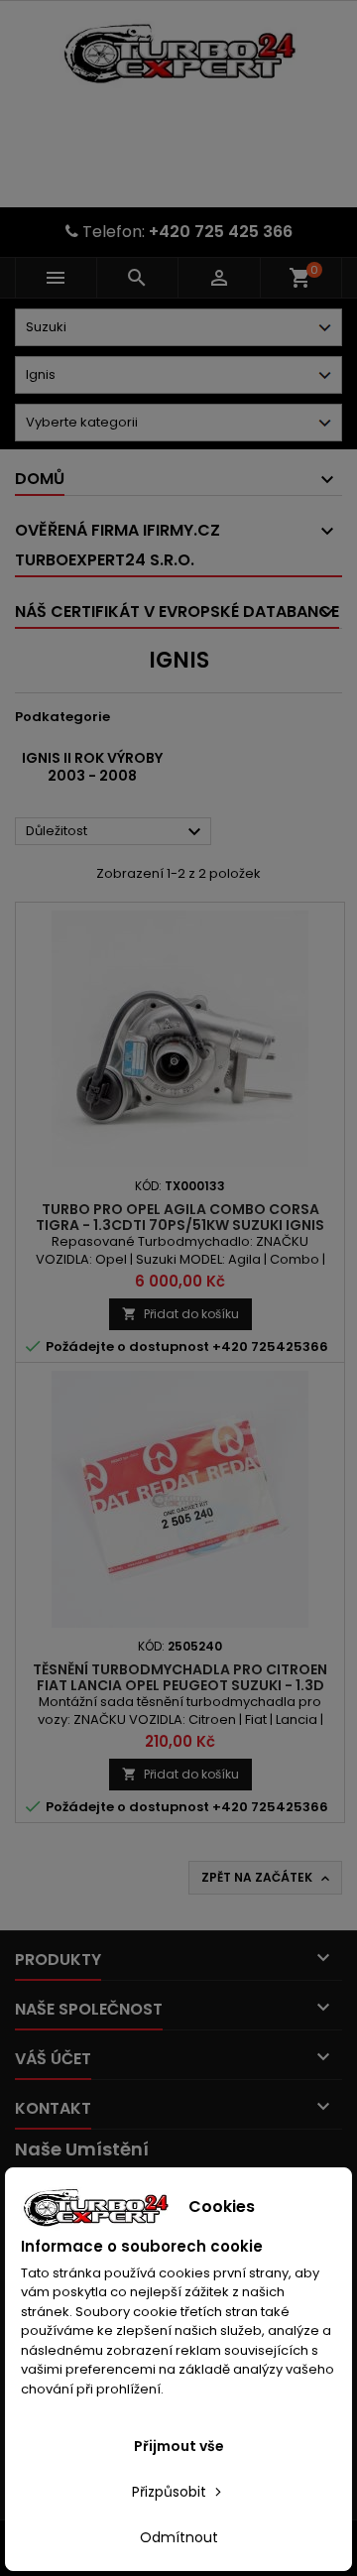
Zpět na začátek (267, 1878)
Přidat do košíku (180, 1314)
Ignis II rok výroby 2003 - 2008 (92, 767)
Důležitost (116, 832)
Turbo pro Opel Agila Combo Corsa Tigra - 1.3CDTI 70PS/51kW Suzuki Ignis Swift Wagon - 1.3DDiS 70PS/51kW (180, 1225)
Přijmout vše (179, 2446)
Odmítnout (179, 2537)
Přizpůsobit (171, 2492)
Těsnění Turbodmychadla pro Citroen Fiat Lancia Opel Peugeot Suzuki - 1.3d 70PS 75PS (180, 1685)
